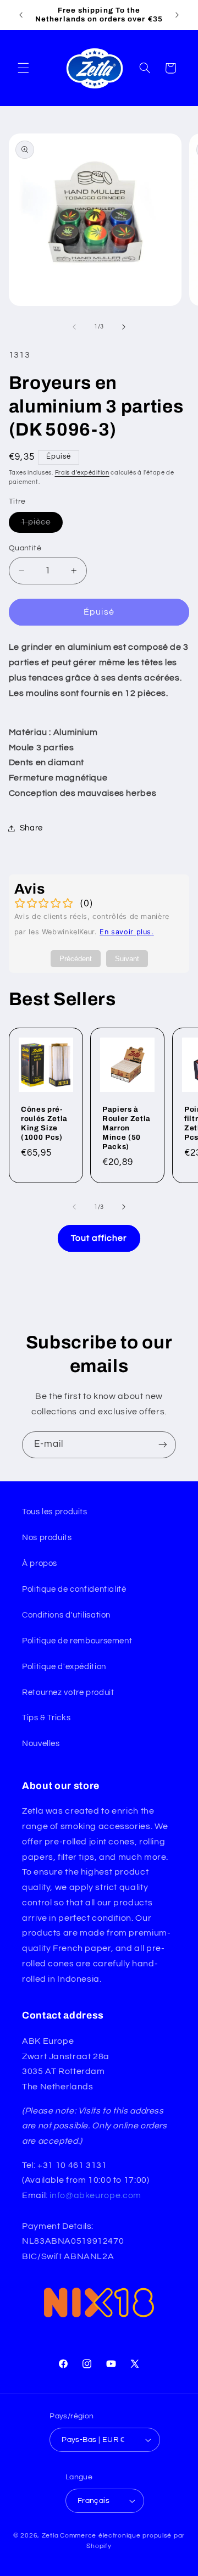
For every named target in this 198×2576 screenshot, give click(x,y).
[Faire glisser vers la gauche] (74, 327)
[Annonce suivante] (177, 15)
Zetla (50, 2536)
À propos (40, 1563)
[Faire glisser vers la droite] (124, 327)
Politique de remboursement (77, 1641)
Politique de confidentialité (74, 1589)
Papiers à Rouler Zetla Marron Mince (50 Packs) (127, 1128)
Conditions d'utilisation (66, 1615)
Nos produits (47, 1538)
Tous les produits (55, 1512)
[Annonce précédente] (21, 15)
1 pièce (42, 525)
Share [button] (31, 828)
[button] (23, 68)
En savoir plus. (127, 932)
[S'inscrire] (163, 1445)
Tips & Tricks (46, 1718)
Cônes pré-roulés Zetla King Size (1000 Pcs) (44, 1123)
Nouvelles (41, 1744)
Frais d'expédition (82, 473)
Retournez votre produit (68, 1693)
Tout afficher (99, 1238)
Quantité (25, 548)
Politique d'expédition (64, 1667)
